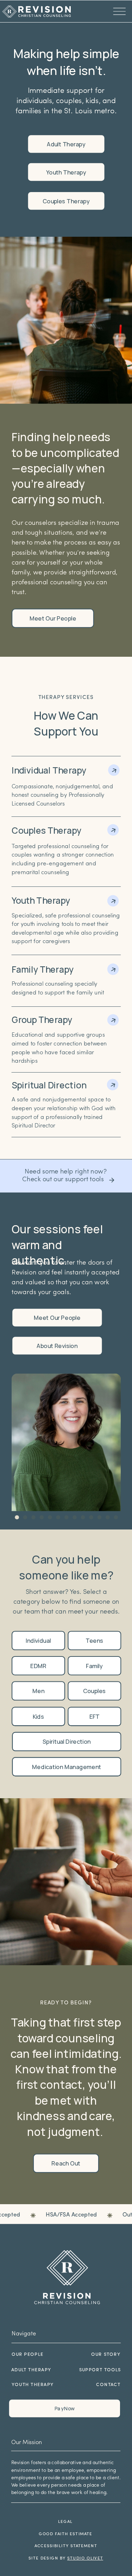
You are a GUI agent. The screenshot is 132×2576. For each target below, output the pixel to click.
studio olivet (85, 2559)
